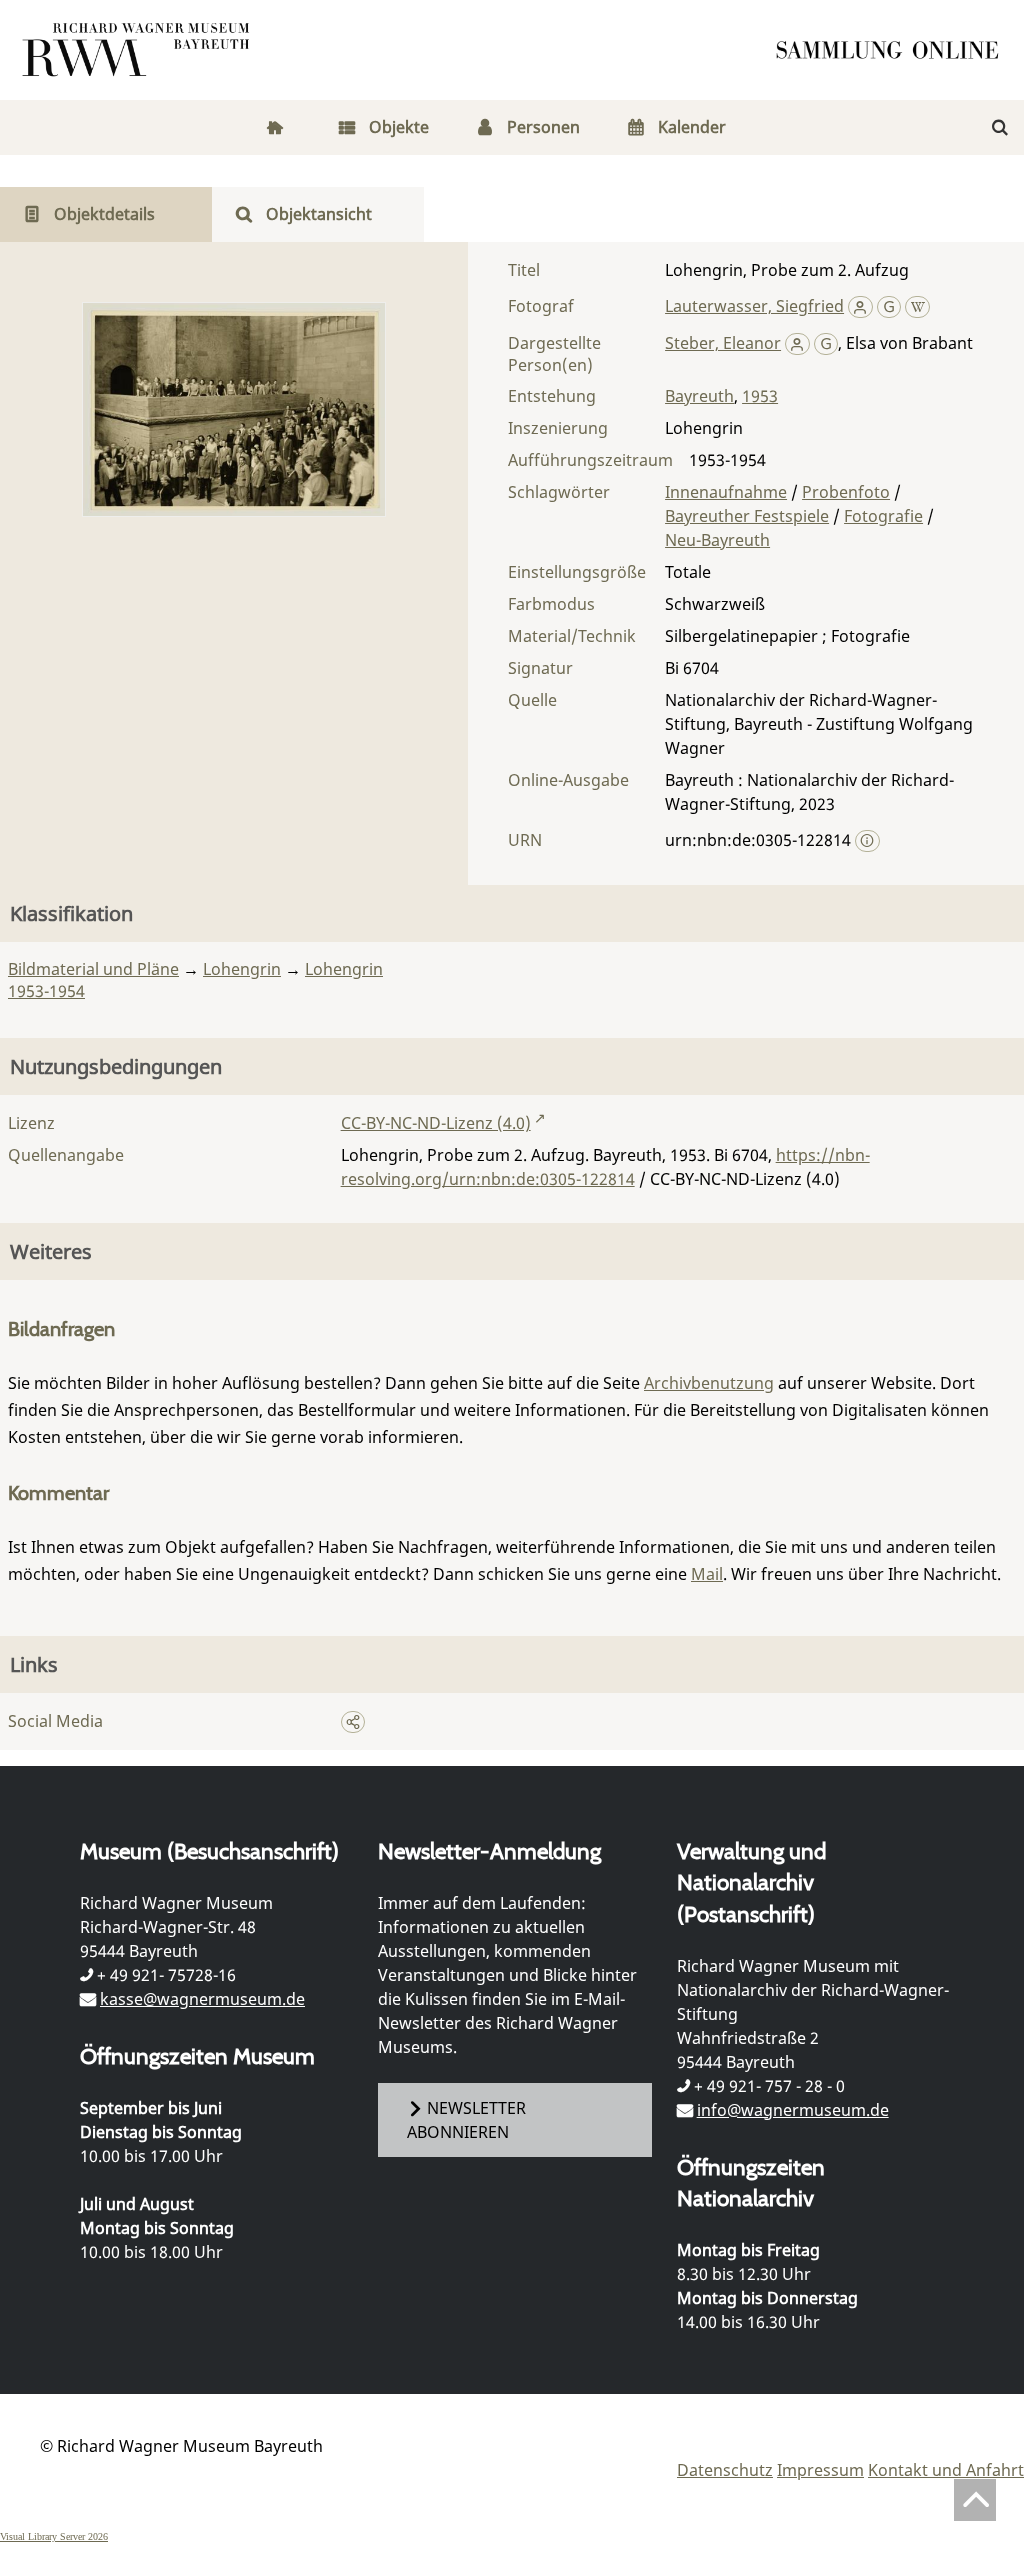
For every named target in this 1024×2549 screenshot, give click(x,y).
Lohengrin (242, 969)
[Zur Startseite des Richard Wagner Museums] (139, 50)
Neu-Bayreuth (717, 540)
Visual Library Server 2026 (54, 2536)
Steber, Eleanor (723, 343)
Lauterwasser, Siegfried (754, 306)
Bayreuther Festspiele (747, 516)
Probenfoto (846, 492)
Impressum (820, 2470)
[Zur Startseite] (894, 50)
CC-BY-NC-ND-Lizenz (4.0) (436, 1123)
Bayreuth (699, 396)
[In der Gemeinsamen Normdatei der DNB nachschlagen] (889, 306)
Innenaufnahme (726, 492)
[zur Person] (860, 306)
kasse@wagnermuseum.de (202, 1999)
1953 (760, 396)
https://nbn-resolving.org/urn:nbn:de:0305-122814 (605, 1167)
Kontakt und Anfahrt (946, 2470)
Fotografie (883, 516)
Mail (707, 1574)
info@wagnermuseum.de (793, 2110)
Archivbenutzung (709, 1383)
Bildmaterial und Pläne (93, 969)
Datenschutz (725, 2470)
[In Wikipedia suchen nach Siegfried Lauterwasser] (917, 306)
